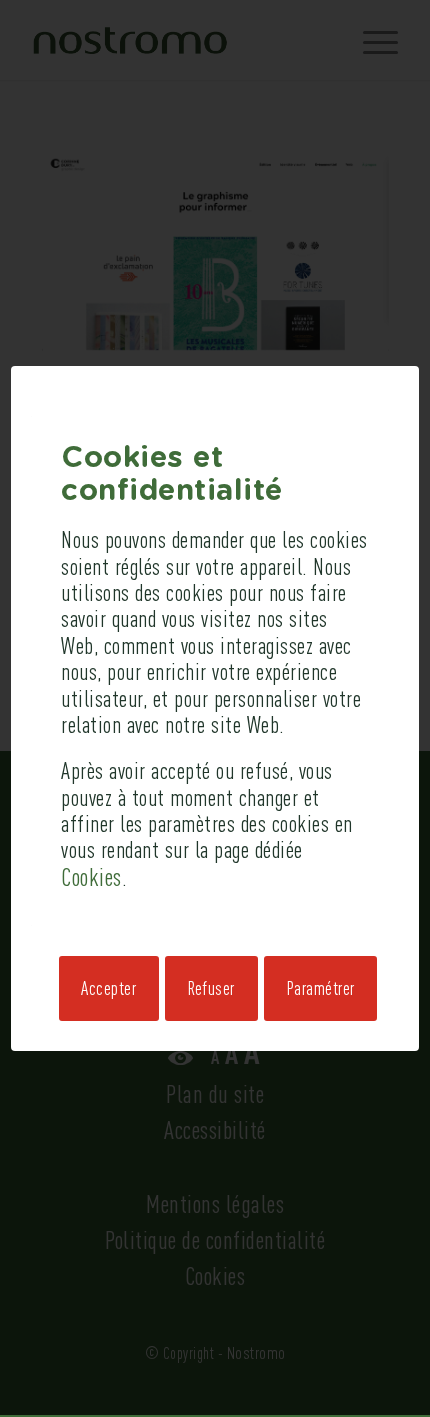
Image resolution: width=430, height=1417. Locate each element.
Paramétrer (321, 988)
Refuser (211, 988)
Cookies (91, 876)
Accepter (108, 988)
